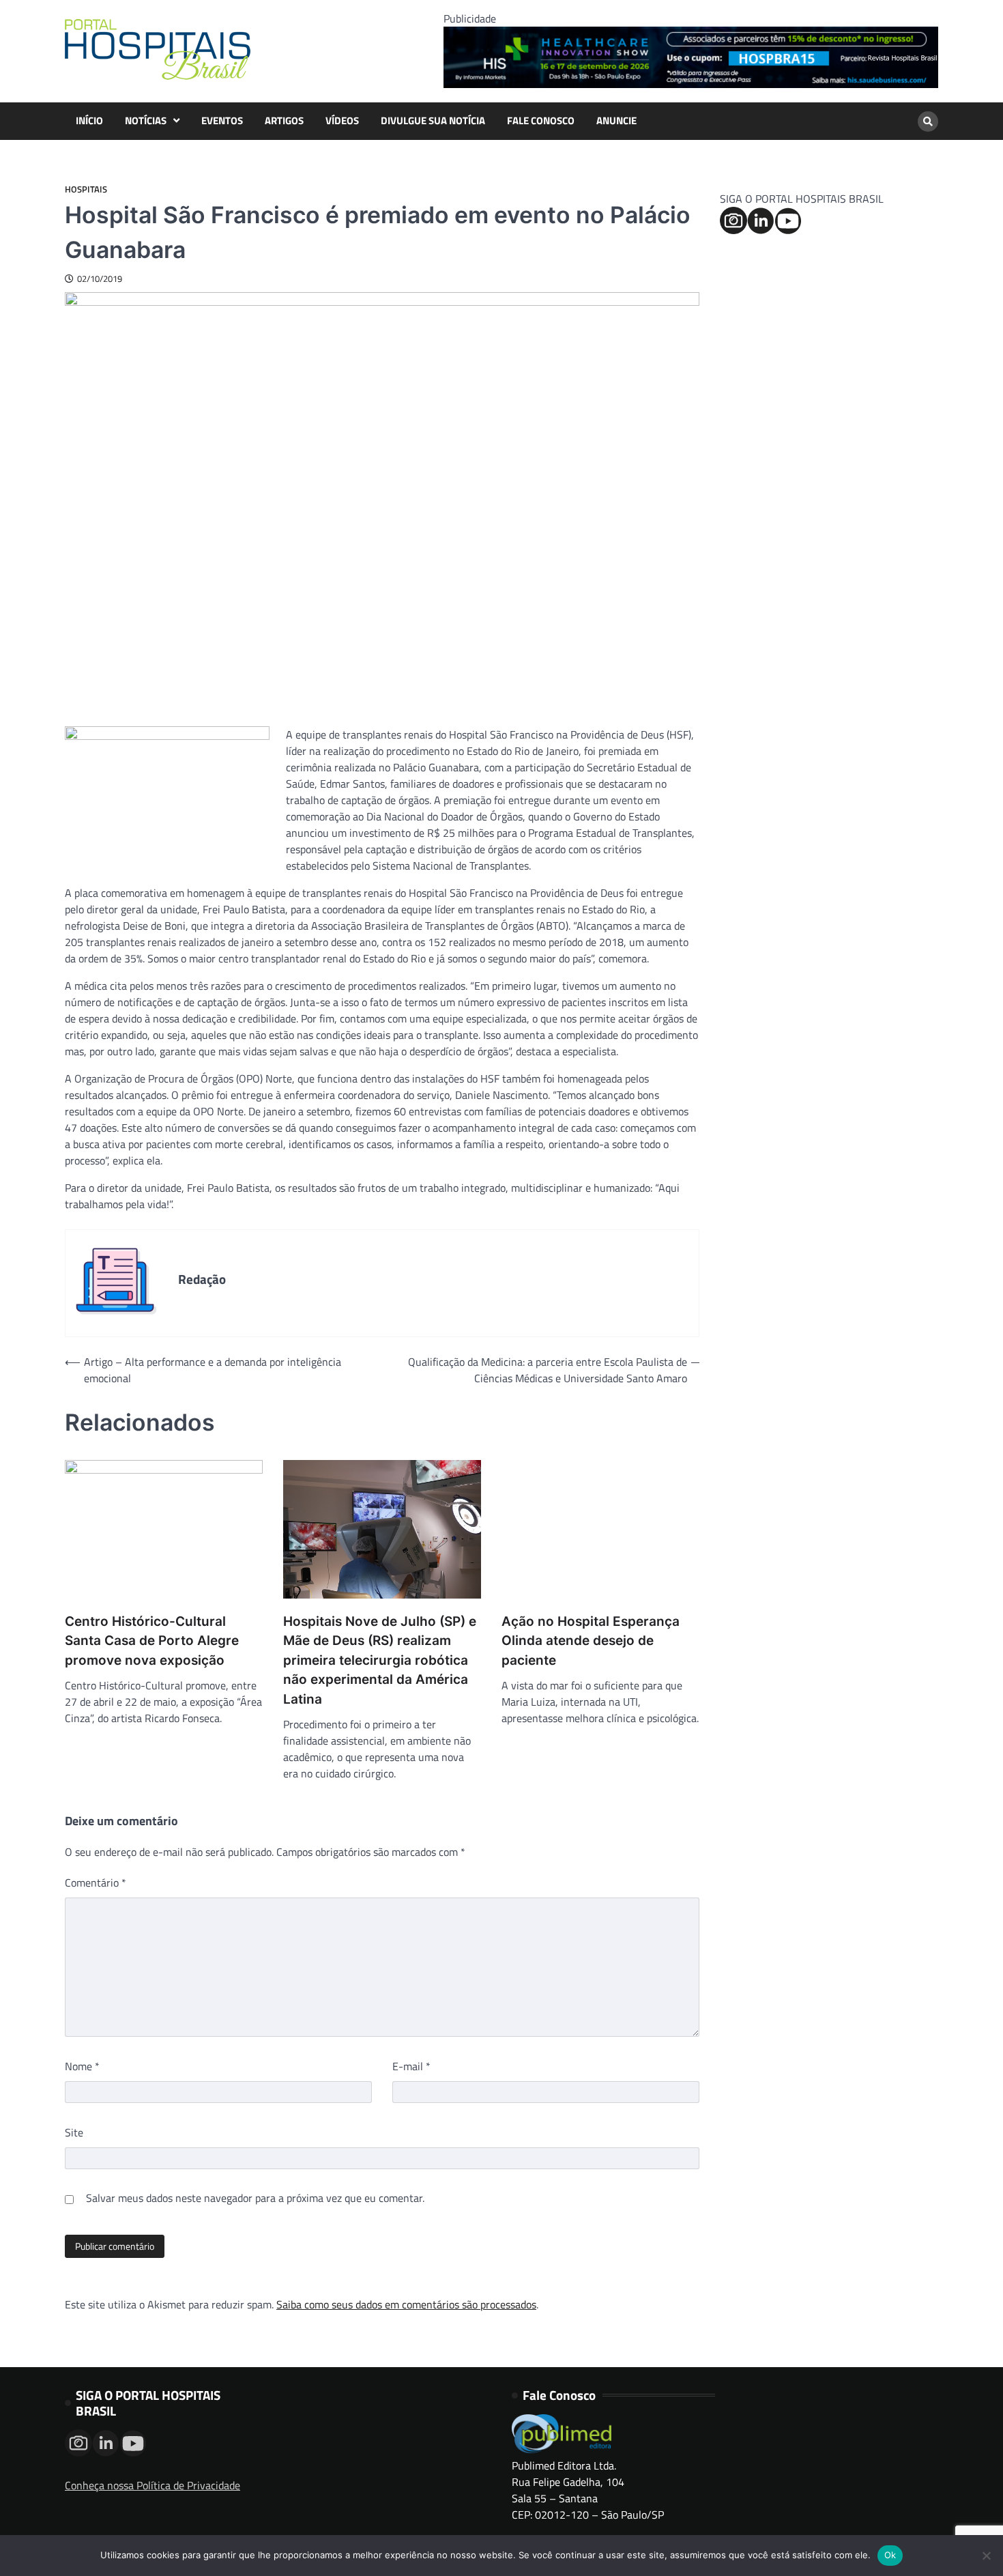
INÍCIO (89, 121)
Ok (890, 2555)
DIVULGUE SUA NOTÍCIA (433, 121)
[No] (986, 2556)
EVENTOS (222, 121)
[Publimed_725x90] (691, 84)
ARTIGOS (284, 121)
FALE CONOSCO (541, 121)
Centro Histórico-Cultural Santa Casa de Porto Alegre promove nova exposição (152, 1641)
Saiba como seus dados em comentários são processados (406, 2304)
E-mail (411, 2066)
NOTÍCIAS (146, 121)
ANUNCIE (616, 121)
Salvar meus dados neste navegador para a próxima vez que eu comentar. (255, 2198)
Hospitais (86, 189)
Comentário (96, 1883)
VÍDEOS (342, 121)
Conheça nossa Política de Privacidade (152, 2485)
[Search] (928, 121)
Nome (82, 2066)
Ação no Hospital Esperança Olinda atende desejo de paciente (591, 1641)
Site (74, 2132)
